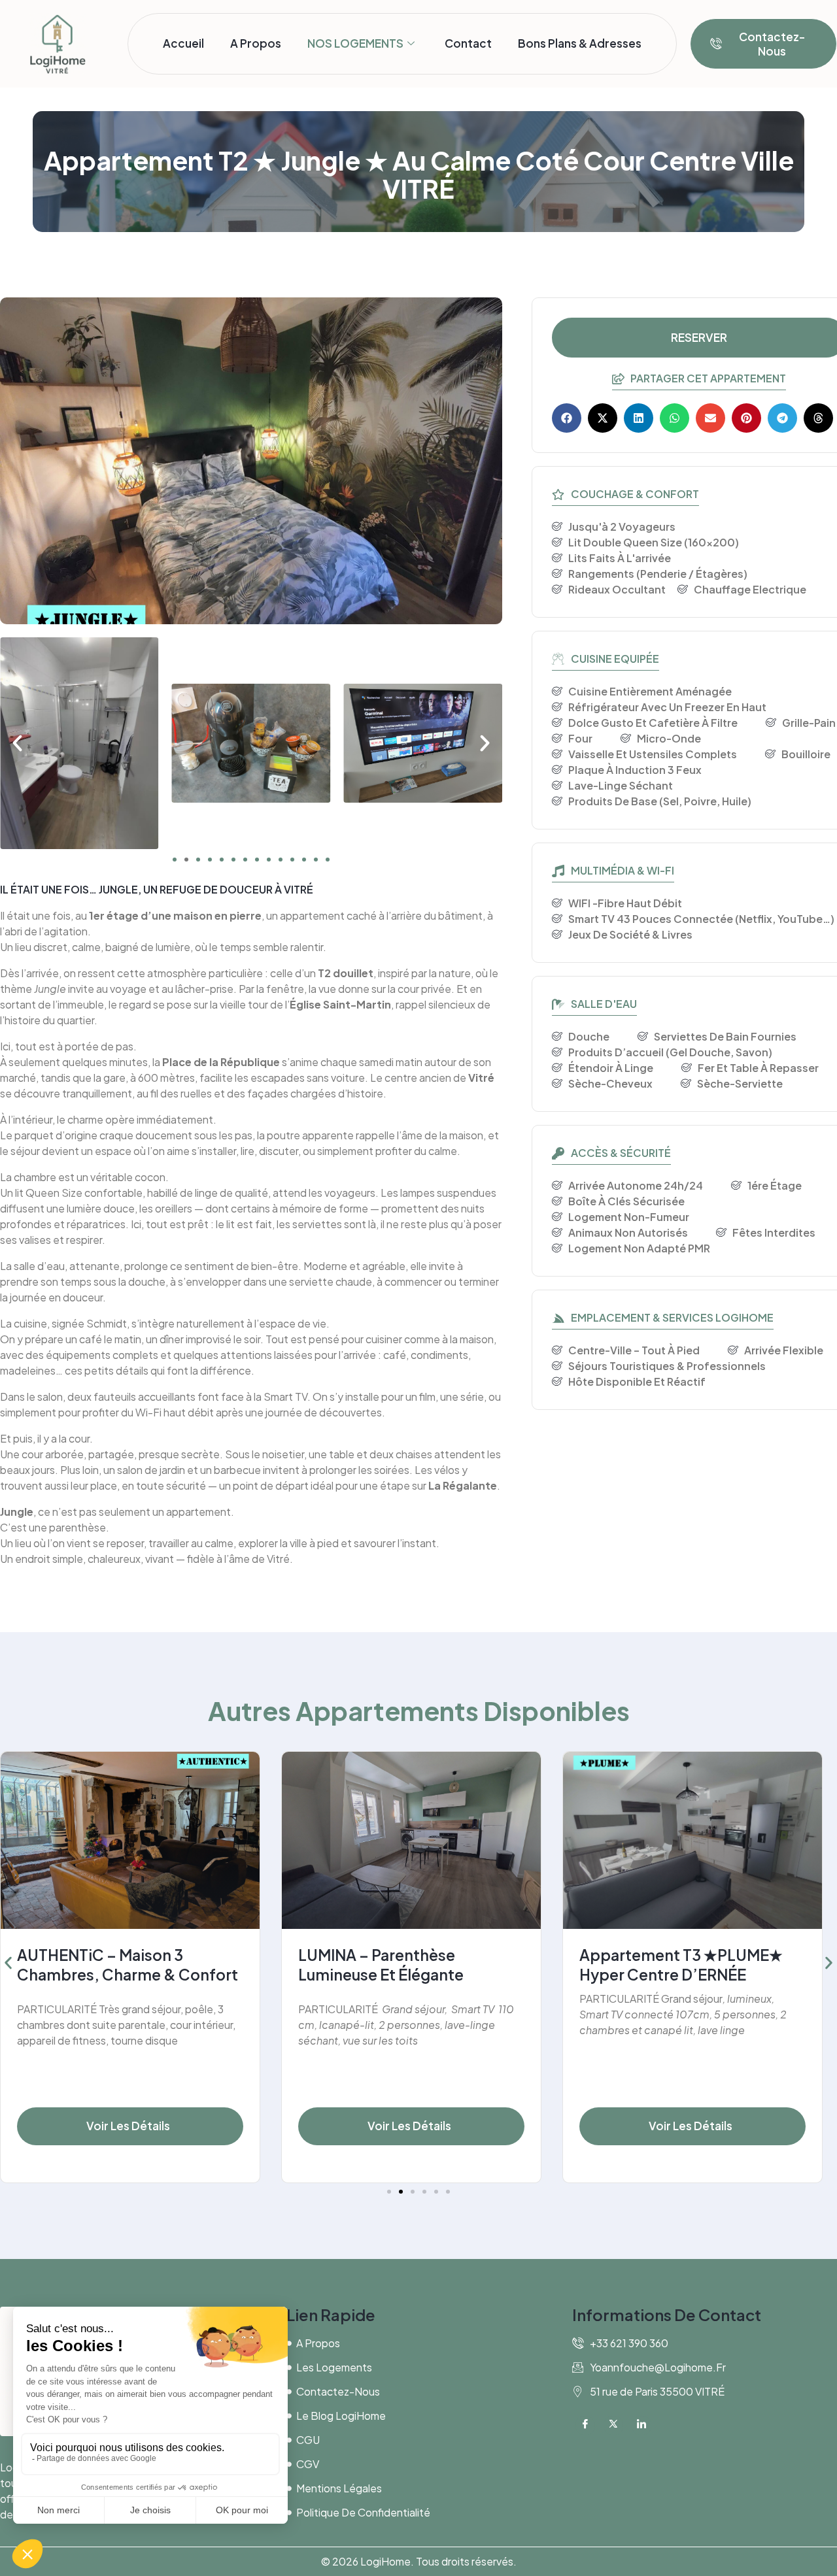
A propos (256, 43)
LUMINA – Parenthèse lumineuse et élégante (381, 1965)
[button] (17, 743)
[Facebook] (585, 2426)
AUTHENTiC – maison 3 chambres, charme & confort (128, 1965)
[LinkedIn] (641, 2426)
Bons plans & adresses (580, 43)
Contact (468, 43)
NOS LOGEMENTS (355, 43)
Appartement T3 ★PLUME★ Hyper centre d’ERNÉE (681, 1965)
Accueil (183, 43)
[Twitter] (613, 2426)
